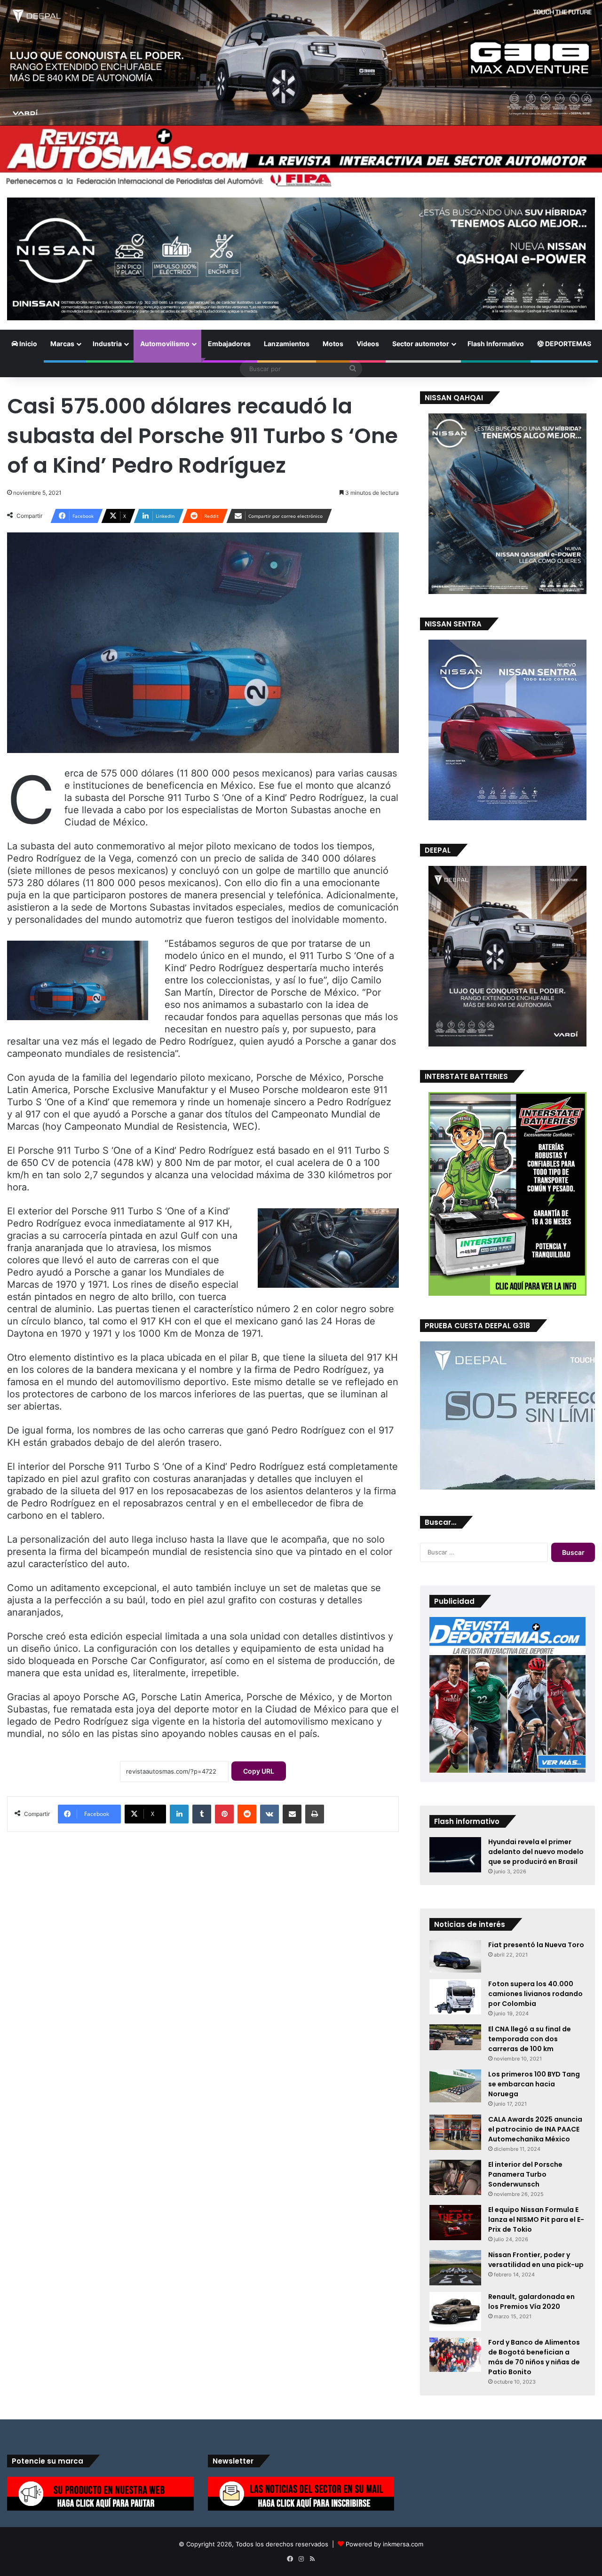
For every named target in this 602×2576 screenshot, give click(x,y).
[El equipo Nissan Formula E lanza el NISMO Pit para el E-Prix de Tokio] (455, 2223)
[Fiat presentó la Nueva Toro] (455, 1956)
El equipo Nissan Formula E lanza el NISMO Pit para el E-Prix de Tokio (536, 2219)
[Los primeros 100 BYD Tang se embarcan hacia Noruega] (455, 2086)
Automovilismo (165, 344)
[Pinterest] (224, 1814)
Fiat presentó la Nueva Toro (536, 1945)
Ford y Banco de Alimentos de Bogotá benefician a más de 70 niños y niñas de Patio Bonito (534, 2357)
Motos (333, 344)
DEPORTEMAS (567, 344)
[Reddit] (247, 1814)
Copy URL (259, 1771)
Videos (368, 344)
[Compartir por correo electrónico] (292, 1814)
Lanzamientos (287, 344)
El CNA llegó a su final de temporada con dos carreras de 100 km (530, 2039)
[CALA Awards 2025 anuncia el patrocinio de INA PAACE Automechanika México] (455, 2132)
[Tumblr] (202, 1814)
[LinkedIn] (179, 1814)
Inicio (28, 344)
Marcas (62, 344)
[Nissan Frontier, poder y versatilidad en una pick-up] (455, 2268)
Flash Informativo (496, 344)
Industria (107, 344)
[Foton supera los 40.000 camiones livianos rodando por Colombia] (455, 1997)
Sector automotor (421, 344)
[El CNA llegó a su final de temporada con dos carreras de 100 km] (455, 2037)
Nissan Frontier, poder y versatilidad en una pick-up (536, 2260)
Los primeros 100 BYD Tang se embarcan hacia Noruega (534, 2084)
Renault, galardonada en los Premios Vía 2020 (531, 2302)
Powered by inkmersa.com (384, 2544)
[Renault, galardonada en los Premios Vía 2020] (455, 2311)
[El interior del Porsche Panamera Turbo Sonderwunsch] (455, 2177)
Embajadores (229, 344)
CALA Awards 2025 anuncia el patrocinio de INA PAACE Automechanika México (535, 2129)
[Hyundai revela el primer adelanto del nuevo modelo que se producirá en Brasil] (455, 1855)
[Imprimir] (315, 1814)
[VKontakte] (269, 1814)
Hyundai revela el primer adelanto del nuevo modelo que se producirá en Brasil (536, 1852)
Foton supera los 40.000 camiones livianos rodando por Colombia (535, 1994)
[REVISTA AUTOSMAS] (301, 157)
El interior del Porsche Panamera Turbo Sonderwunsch (525, 2174)
